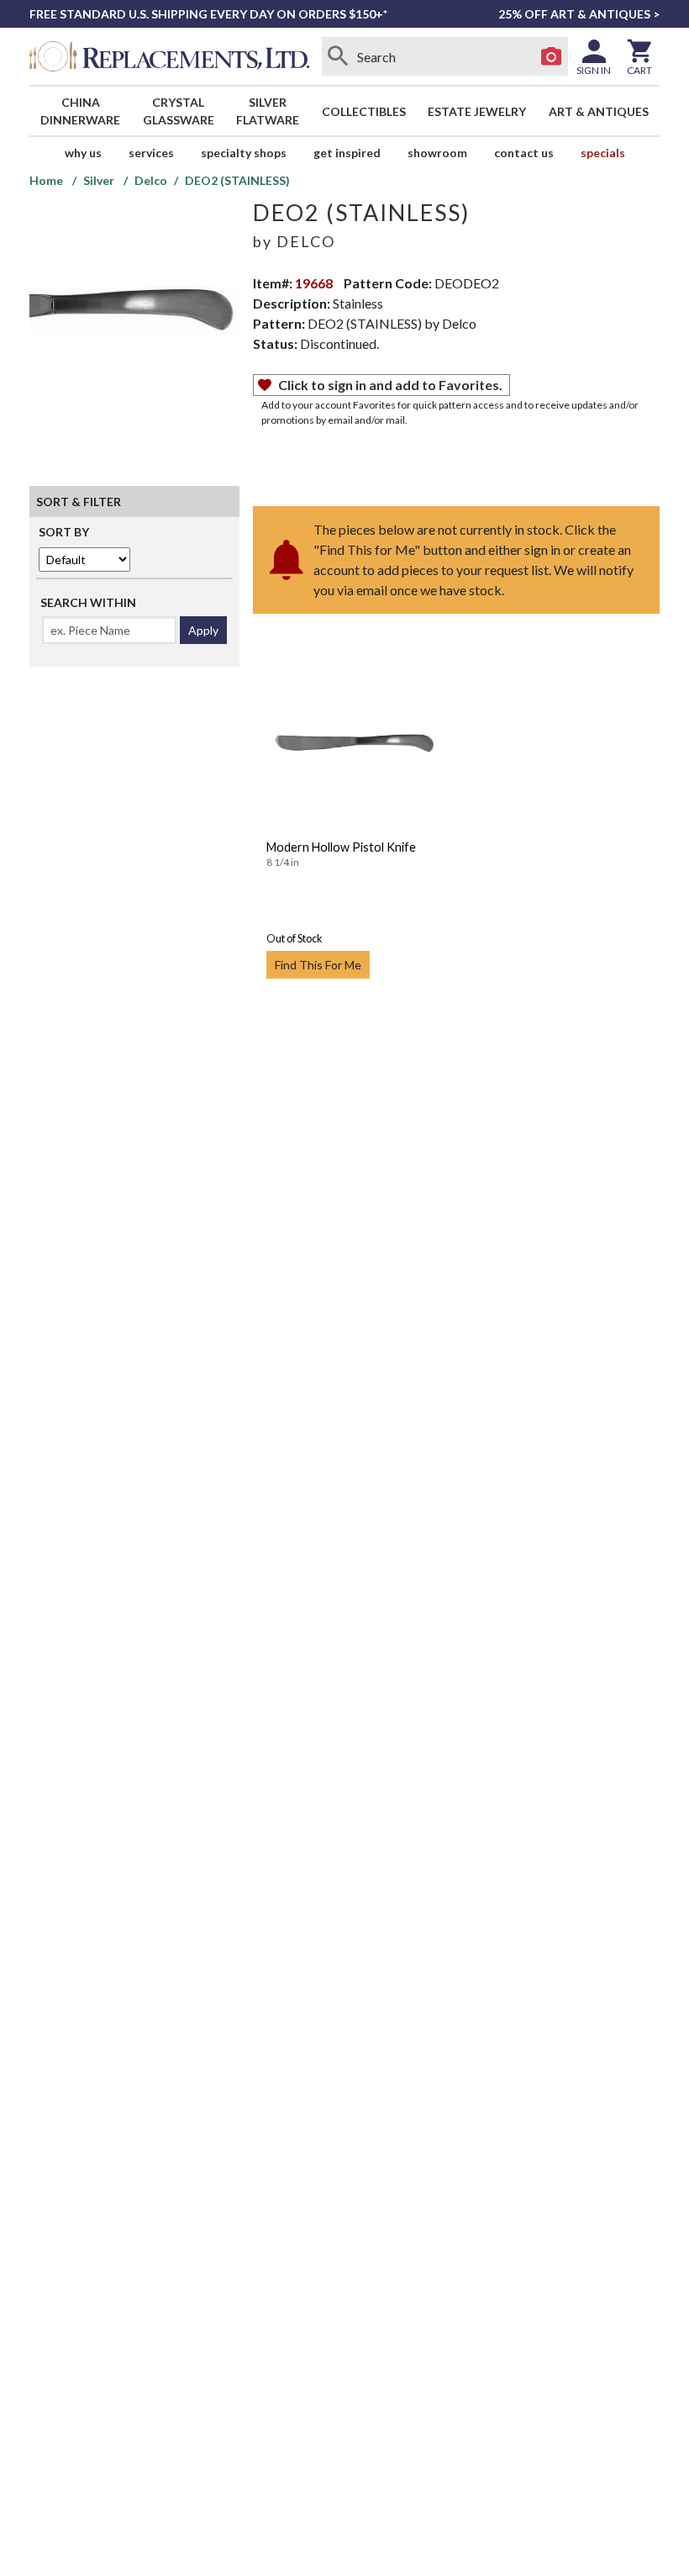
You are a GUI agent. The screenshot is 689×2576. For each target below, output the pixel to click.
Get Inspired (347, 153)
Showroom (437, 153)
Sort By (64, 532)
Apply (203, 630)
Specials (603, 153)
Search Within (88, 602)
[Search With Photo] (551, 56)
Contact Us (524, 153)
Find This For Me (318, 965)
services (151, 153)
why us (83, 153)
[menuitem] (81, 111)
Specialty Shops (244, 153)
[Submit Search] (339, 56)
